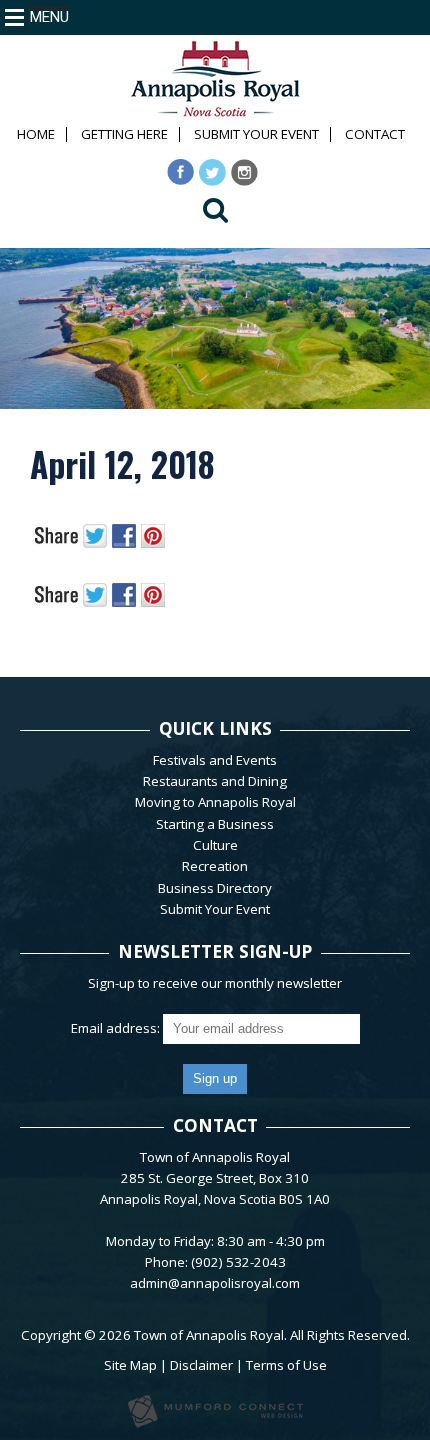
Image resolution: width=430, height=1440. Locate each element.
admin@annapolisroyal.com (215, 1283)
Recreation (215, 866)
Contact (375, 134)
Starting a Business (215, 824)
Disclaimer (201, 1365)
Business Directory (215, 888)
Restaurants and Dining (215, 781)
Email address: (117, 1028)
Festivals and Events (215, 760)
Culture (215, 845)
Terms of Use (286, 1365)
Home (36, 134)
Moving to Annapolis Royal (215, 802)
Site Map (130, 1365)
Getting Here (124, 134)
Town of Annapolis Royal (209, 1335)
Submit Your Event (256, 134)
